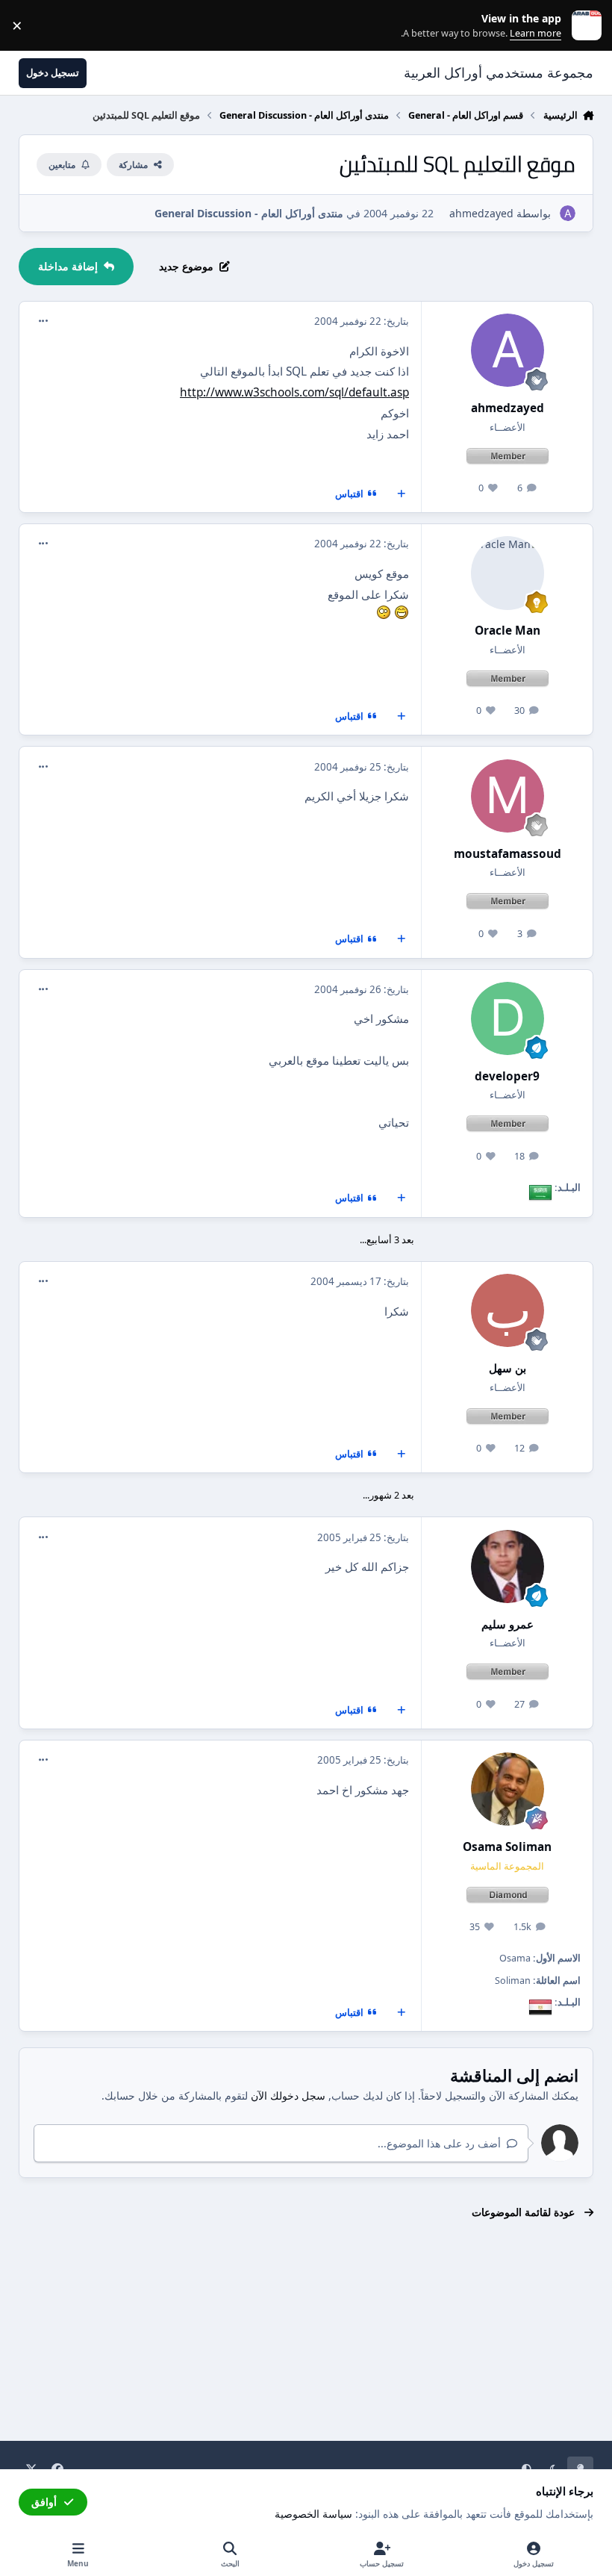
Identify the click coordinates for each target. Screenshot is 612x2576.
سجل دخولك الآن (288, 2096)
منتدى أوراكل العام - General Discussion (249, 213)
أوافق (44, 2502)
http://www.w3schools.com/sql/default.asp (294, 392)
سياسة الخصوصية (313, 2514)
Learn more (583, 26)
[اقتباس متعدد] (402, 494)
